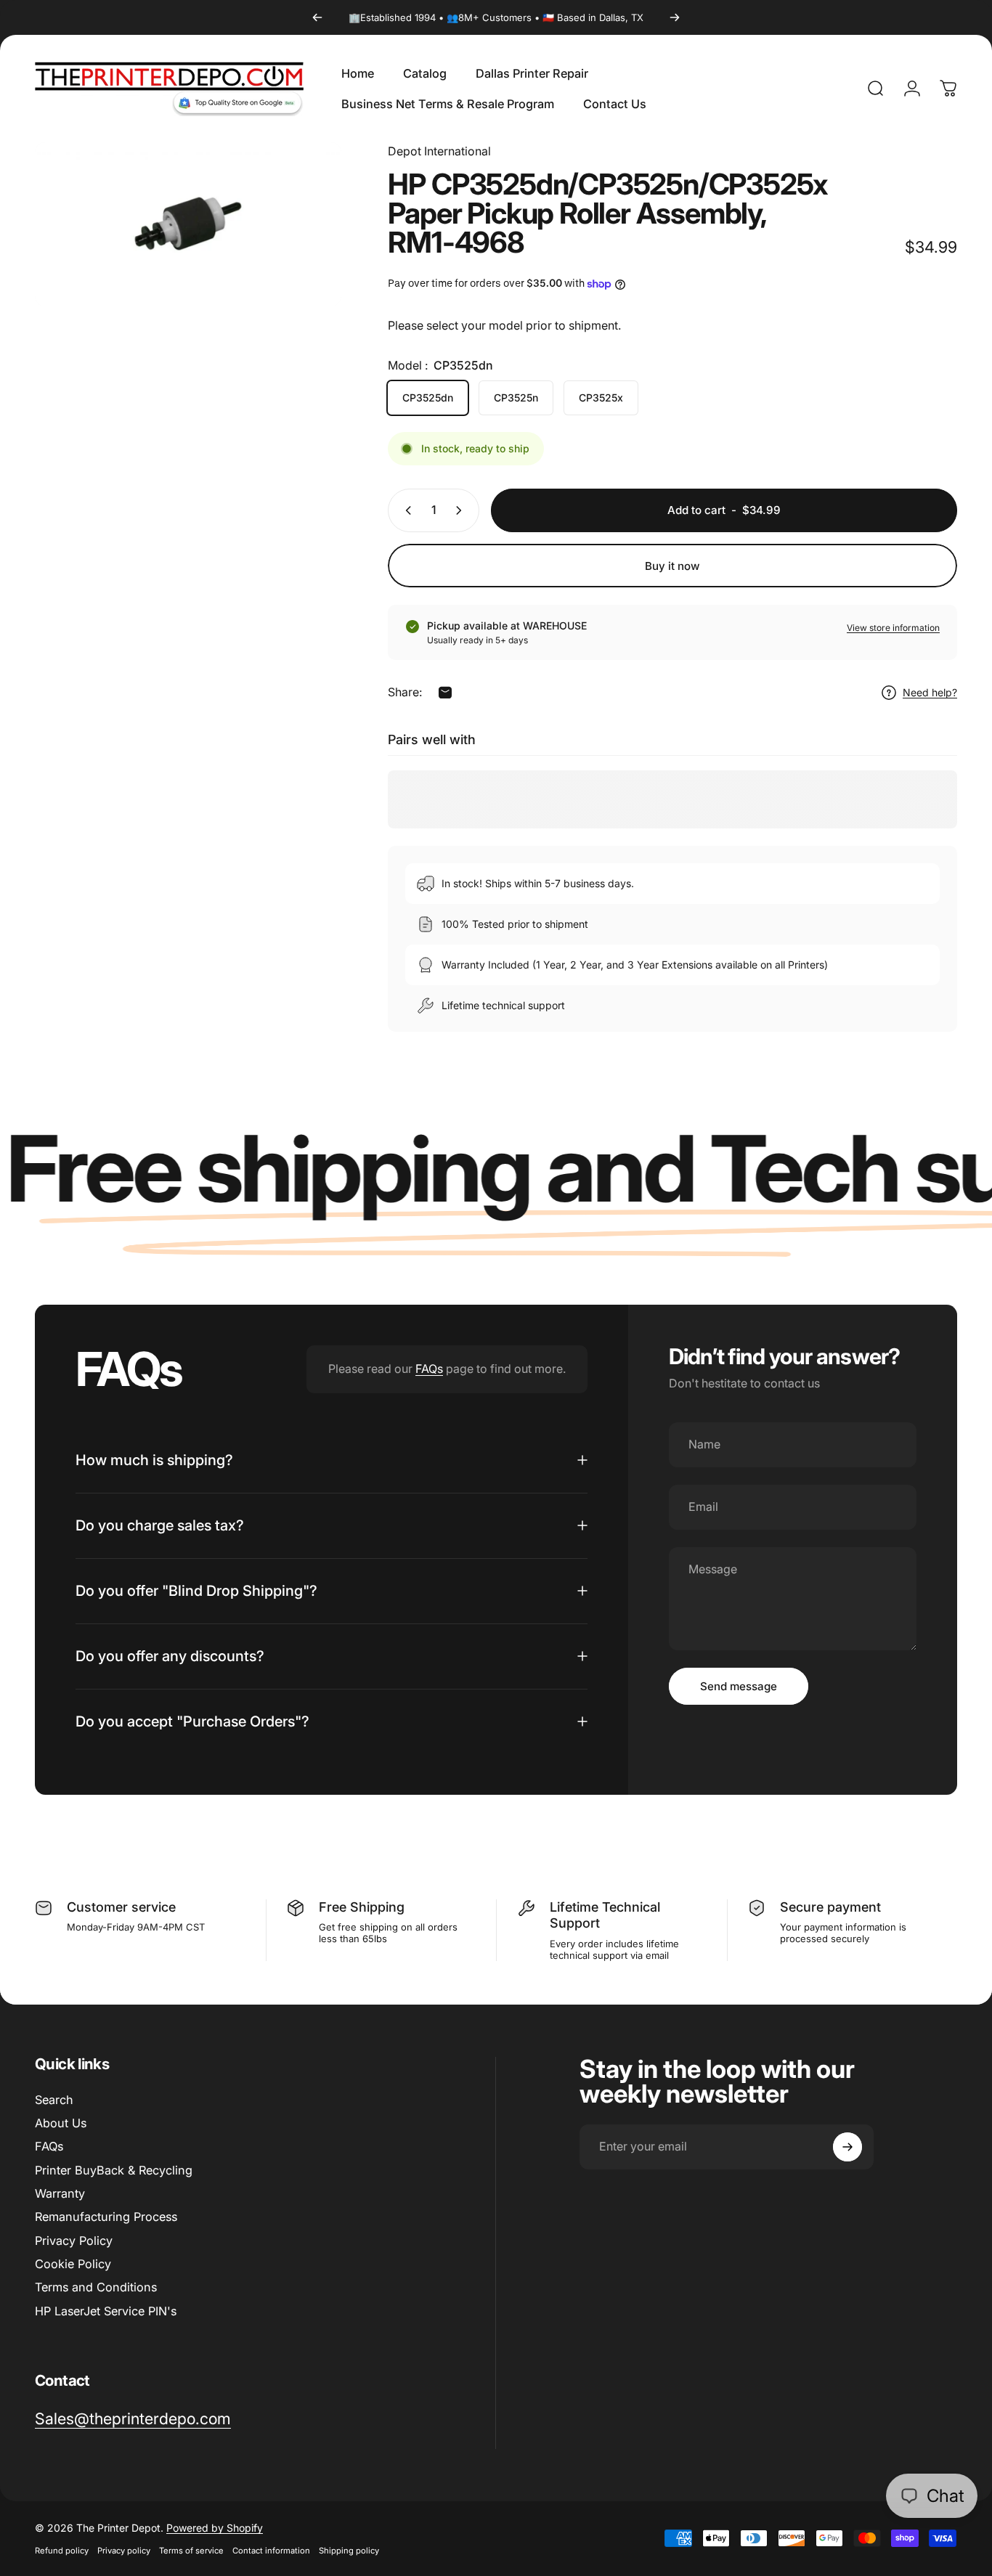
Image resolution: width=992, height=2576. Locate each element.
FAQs (429, 1369)
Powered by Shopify (215, 2528)
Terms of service (191, 2551)
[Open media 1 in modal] (188, 224)
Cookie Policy (73, 2264)
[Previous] (317, 17)
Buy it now (672, 566)
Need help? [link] (930, 692)
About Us (61, 2123)
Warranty (60, 2193)
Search (54, 2100)
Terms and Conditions (96, 2287)
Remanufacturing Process (106, 2217)
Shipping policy (349, 2551)
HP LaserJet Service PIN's (106, 2311)
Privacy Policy (74, 2241)
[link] (133, 2419)
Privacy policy (124, 2551)
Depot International (439, 151)
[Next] (675, 17)
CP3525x (601, 398)
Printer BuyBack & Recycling (114, 2170)
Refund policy (62, 2551)
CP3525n (516, 398)
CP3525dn (428, 398)
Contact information (271, 2551)
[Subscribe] (847, 2147)
